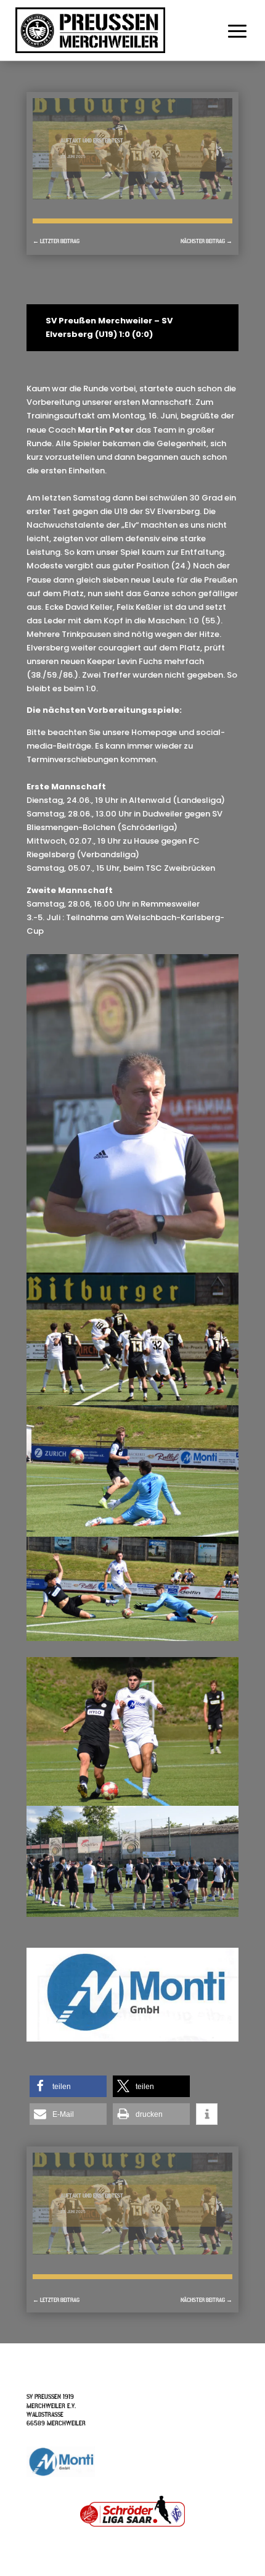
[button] (68, 2086)
